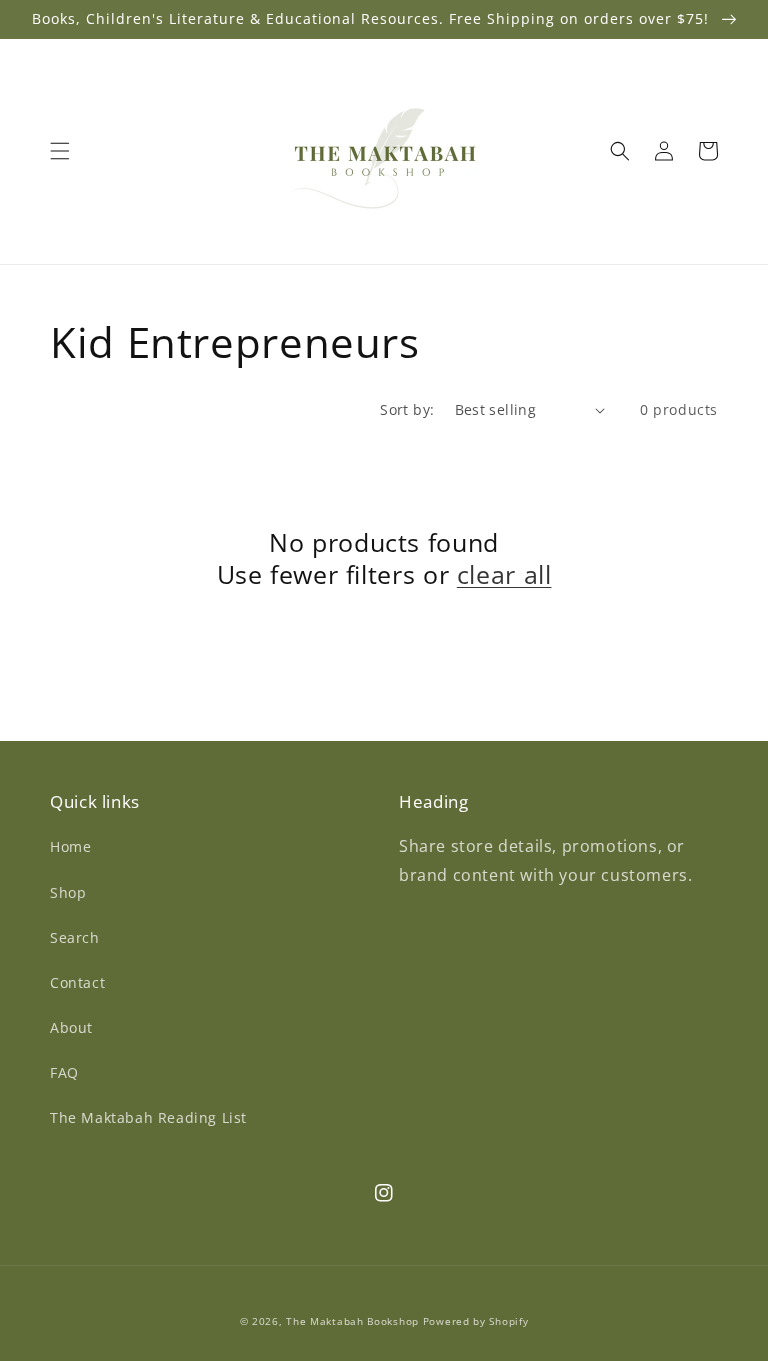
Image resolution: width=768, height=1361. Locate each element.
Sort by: (407, 409)
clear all (504, 574)
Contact (77, 982)
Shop (68, 892)
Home (70, 846)
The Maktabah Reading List (148, 1117)
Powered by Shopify (476, 1321)
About (71, 1027)
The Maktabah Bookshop (352, 1321)
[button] (60, 151)
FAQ (64, 1072)
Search (75, 937)
